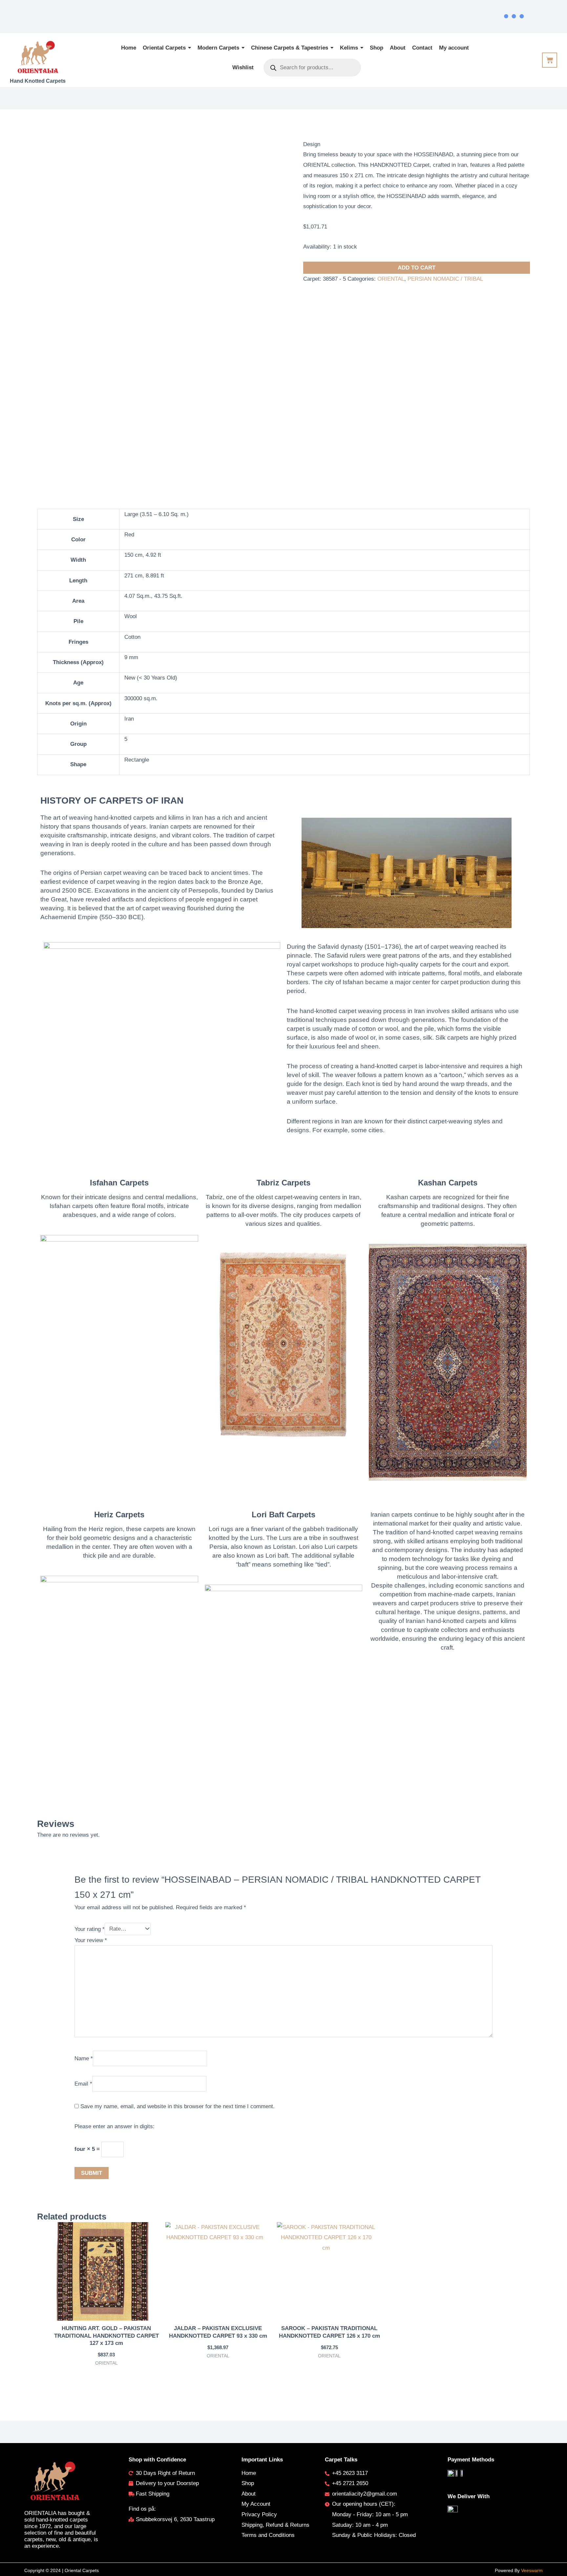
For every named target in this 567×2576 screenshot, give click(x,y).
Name (84, 2058)
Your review (91, 1940)
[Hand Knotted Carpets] (38, 57)
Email (83, 2084)
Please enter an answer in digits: (115, 2126)
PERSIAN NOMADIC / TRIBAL (445, 279)
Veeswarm (532, 2570)
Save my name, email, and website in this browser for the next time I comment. (178, 2106)
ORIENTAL (391, 279)
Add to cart (417, 268)
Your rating (90, 1929)
